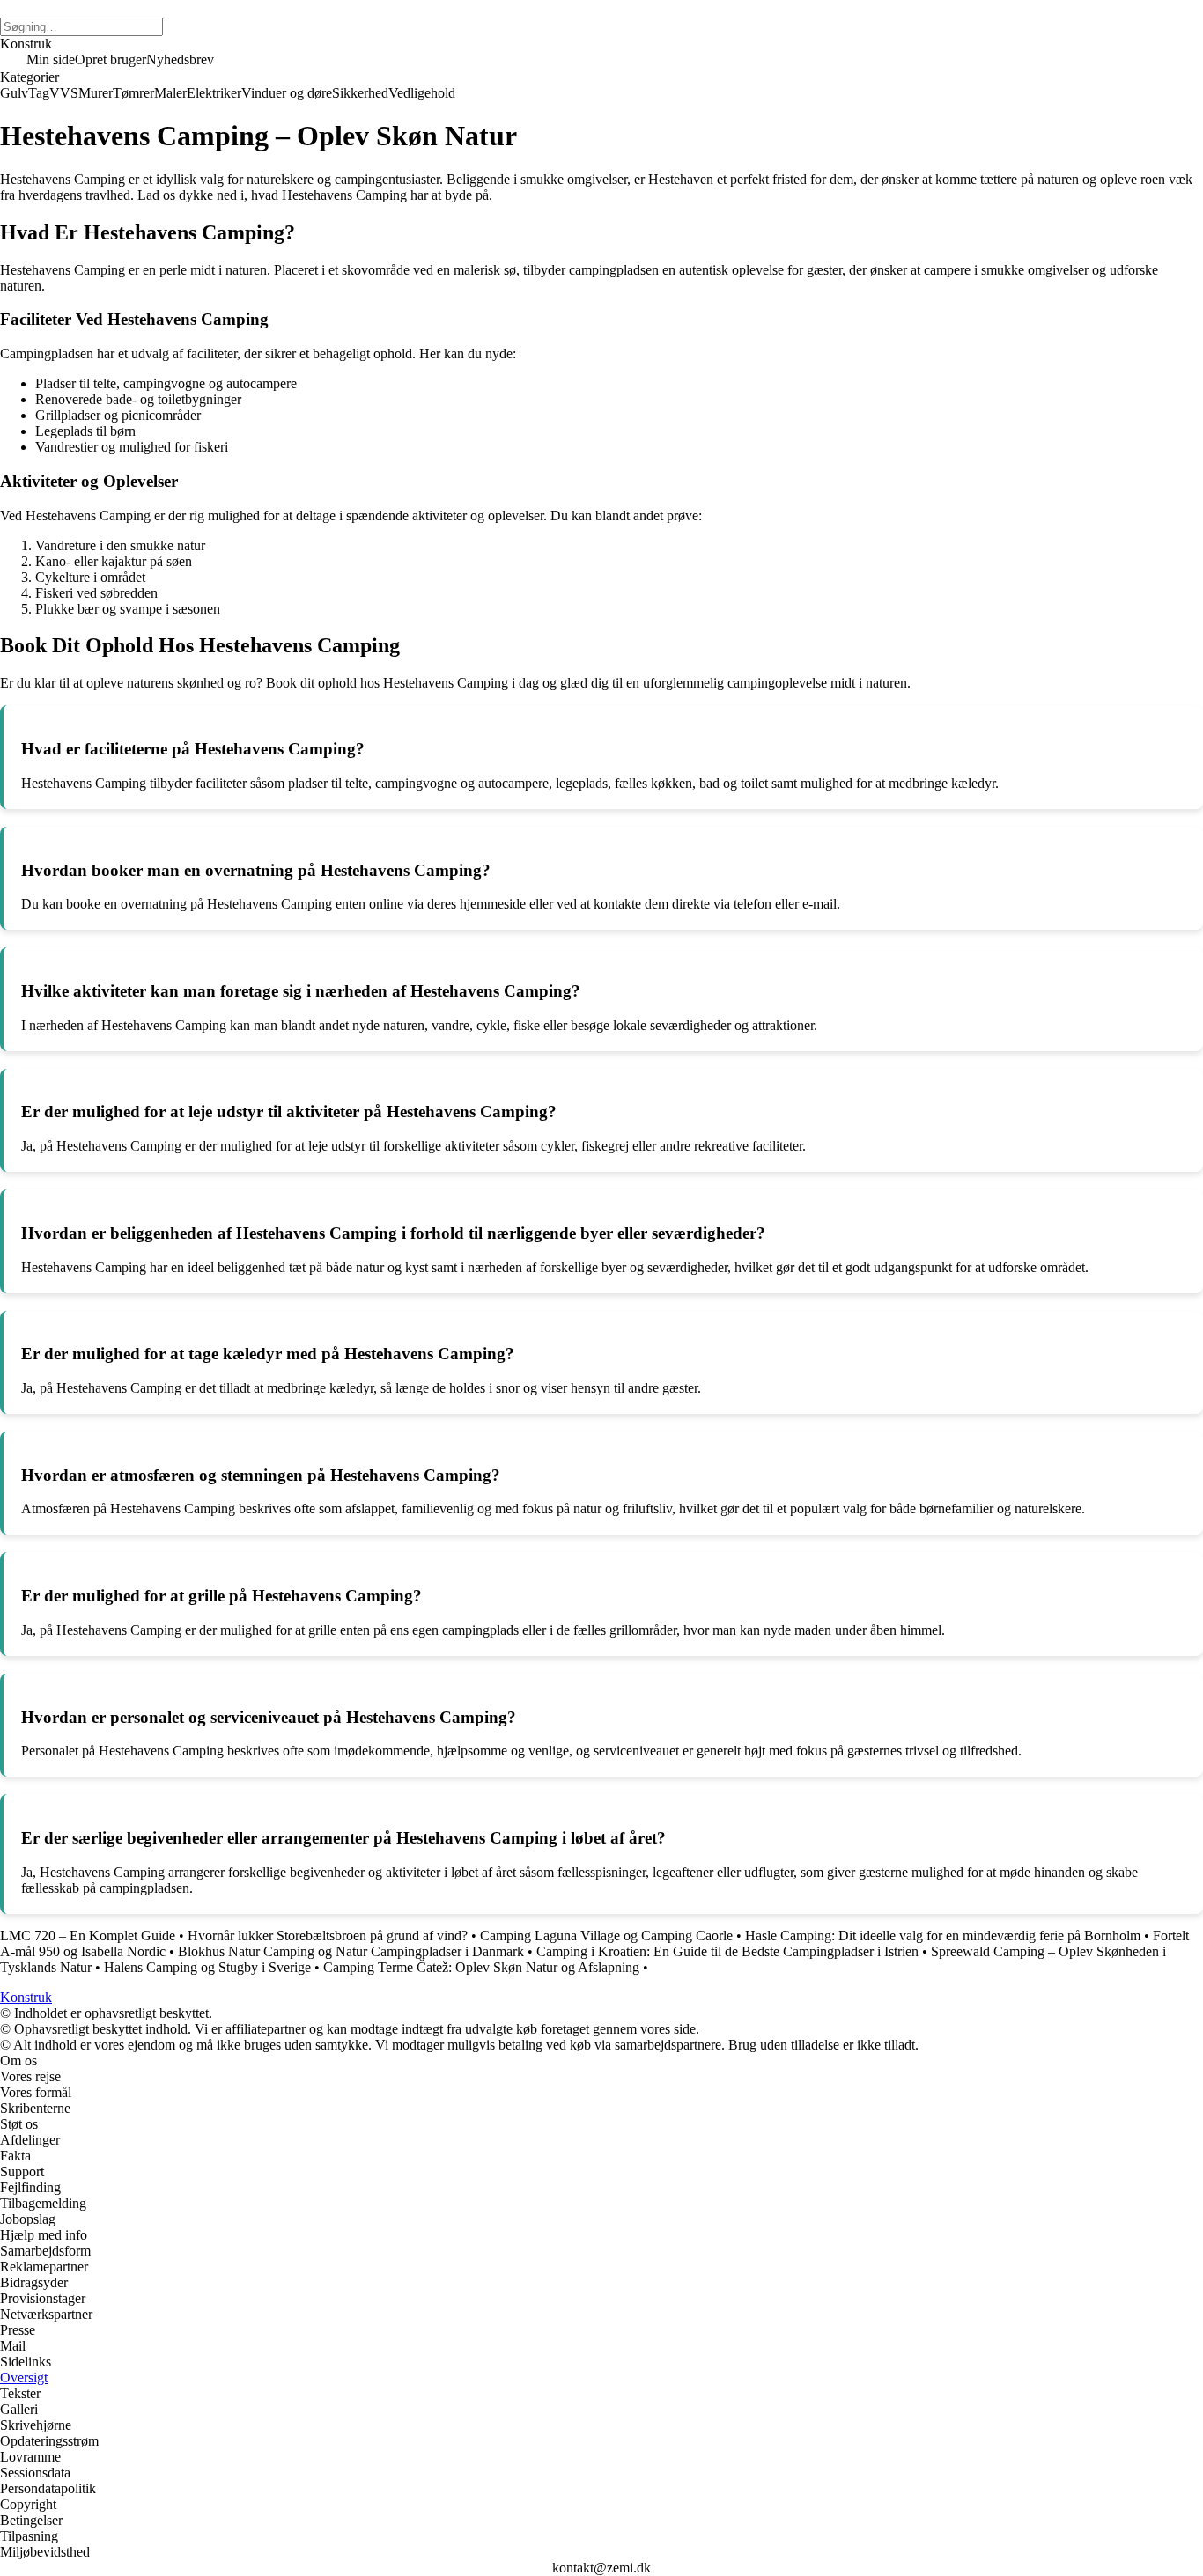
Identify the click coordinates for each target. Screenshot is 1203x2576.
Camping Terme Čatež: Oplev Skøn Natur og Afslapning (481, 1967)
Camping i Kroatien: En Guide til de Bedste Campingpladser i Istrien (727, 1951)
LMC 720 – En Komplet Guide (88, 1936)
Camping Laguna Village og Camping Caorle (606, 1936)
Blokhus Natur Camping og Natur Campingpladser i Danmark (351, 1951)
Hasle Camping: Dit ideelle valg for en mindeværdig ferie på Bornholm (943, 1936)
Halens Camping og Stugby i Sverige (207, 1967)
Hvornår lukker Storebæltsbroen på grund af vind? (328, 1936)
